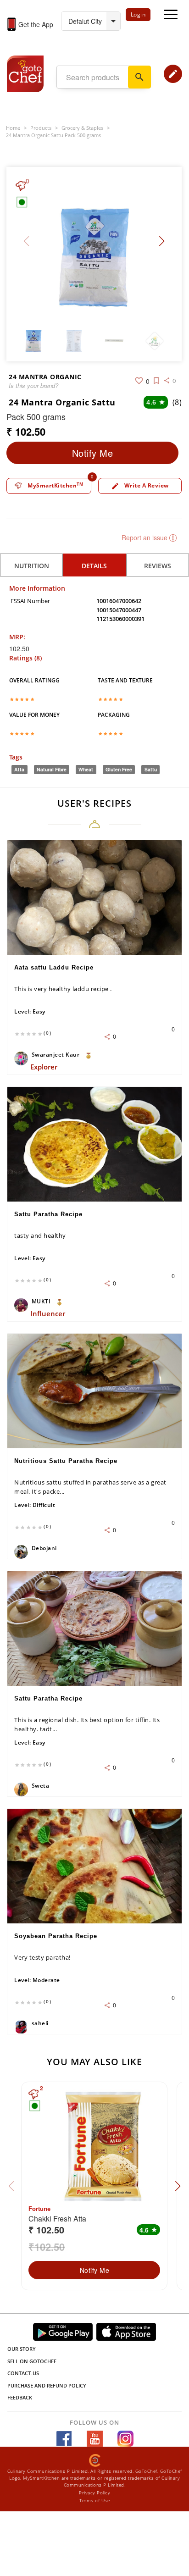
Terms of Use (94, 2500)
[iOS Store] (126, 2332)
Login (138, 14)
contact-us (23, 2373)
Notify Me (93, 453)
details (94, 566)
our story (22, 2349)
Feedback (20, 2397)
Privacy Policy (94, 2493)
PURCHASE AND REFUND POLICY (47, 2385)
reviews (158, 566)
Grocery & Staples (82, 128)
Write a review (140, 486)
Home (13, 128)
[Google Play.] (63, 2332)
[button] (162, 241)
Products (41, 128)
